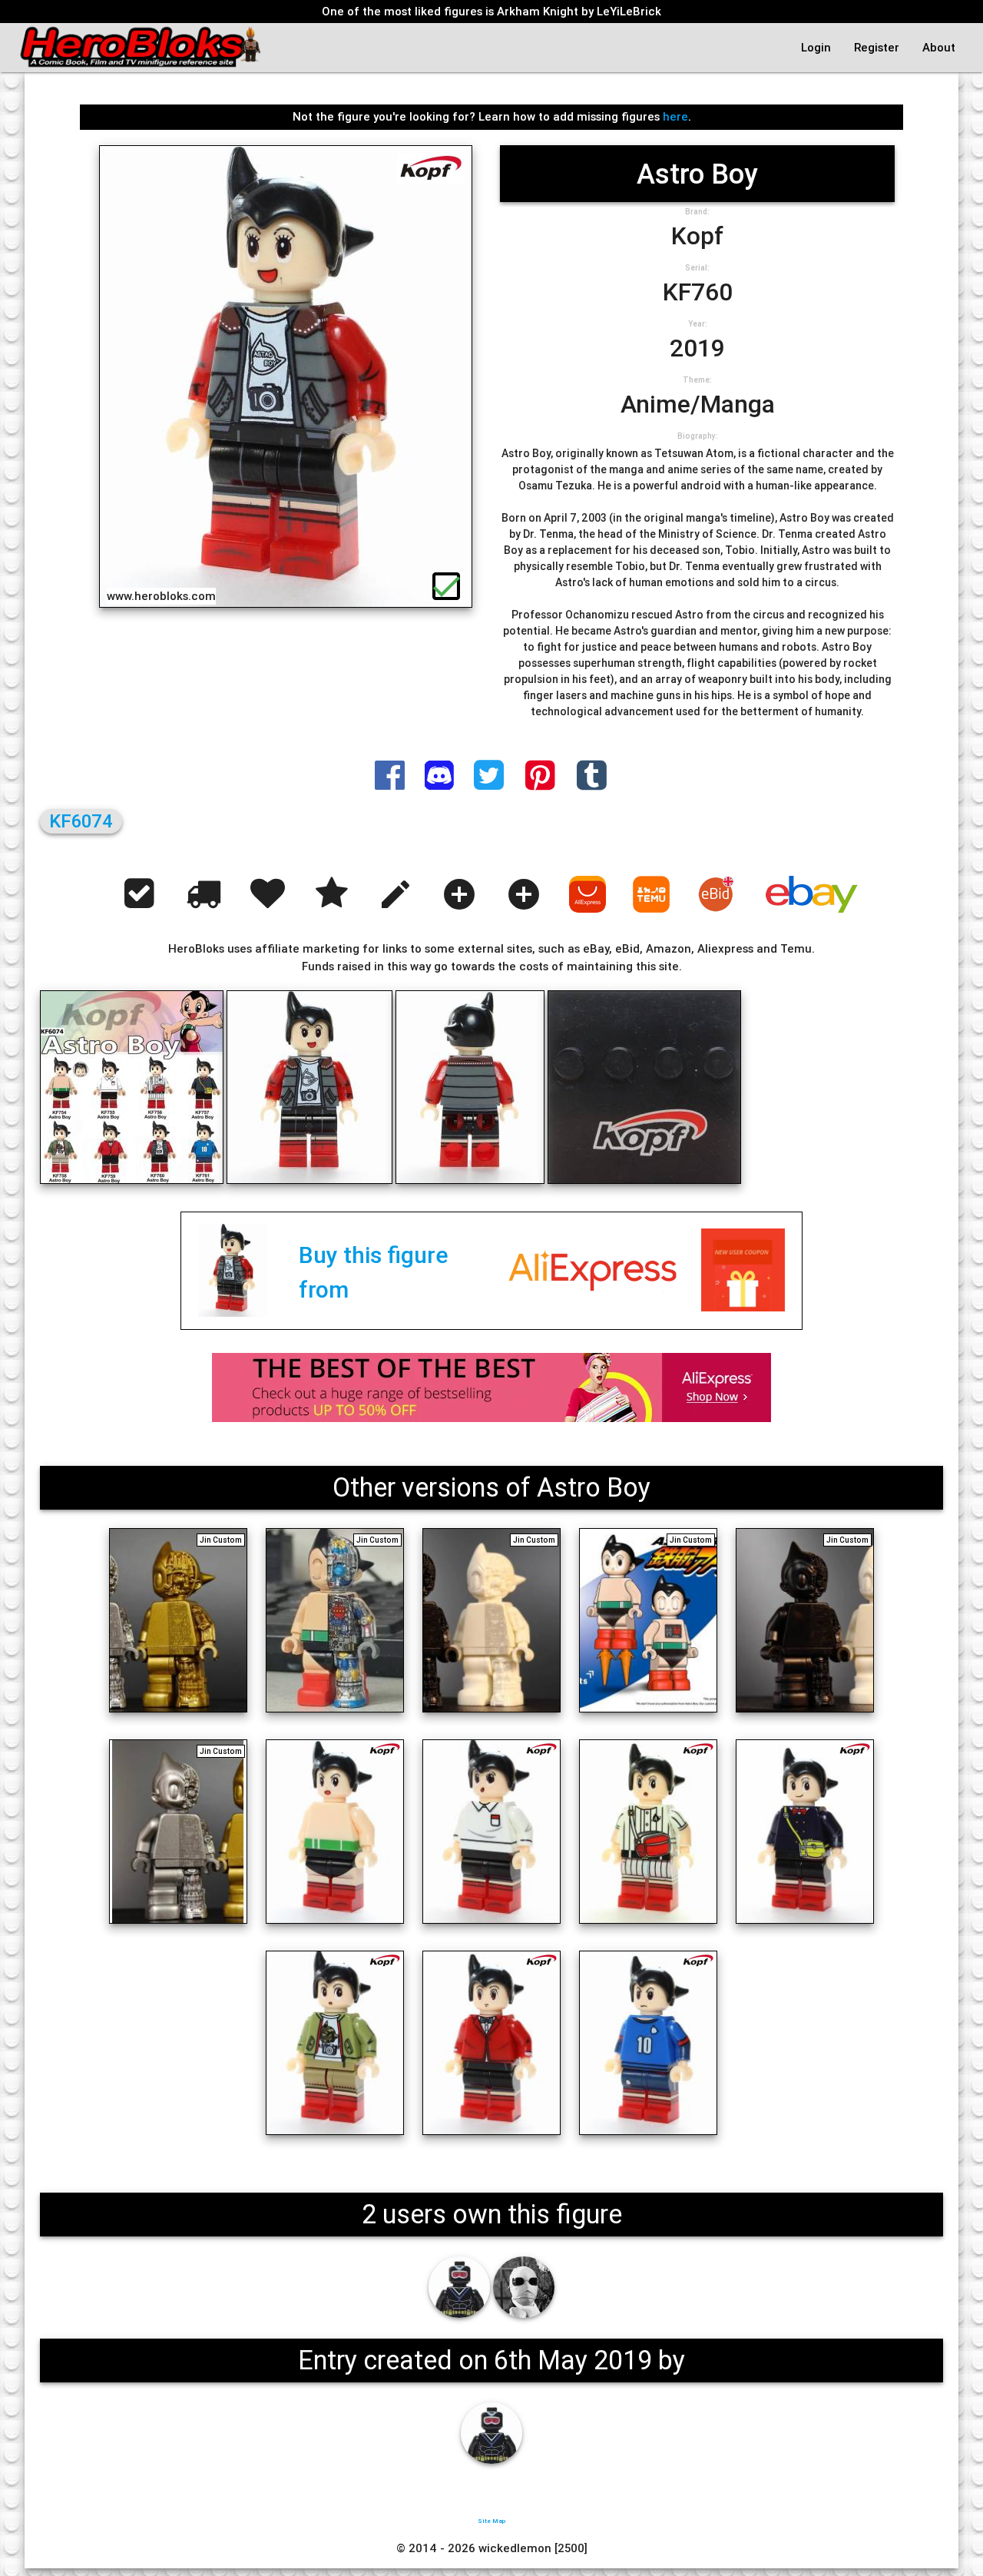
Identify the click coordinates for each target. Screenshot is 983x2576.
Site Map (491, 2521)
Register (877, 47)
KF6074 (81, 821)
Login (816, 47)
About (939, 47)
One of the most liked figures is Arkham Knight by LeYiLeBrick (491, 11)
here (675, 116)
